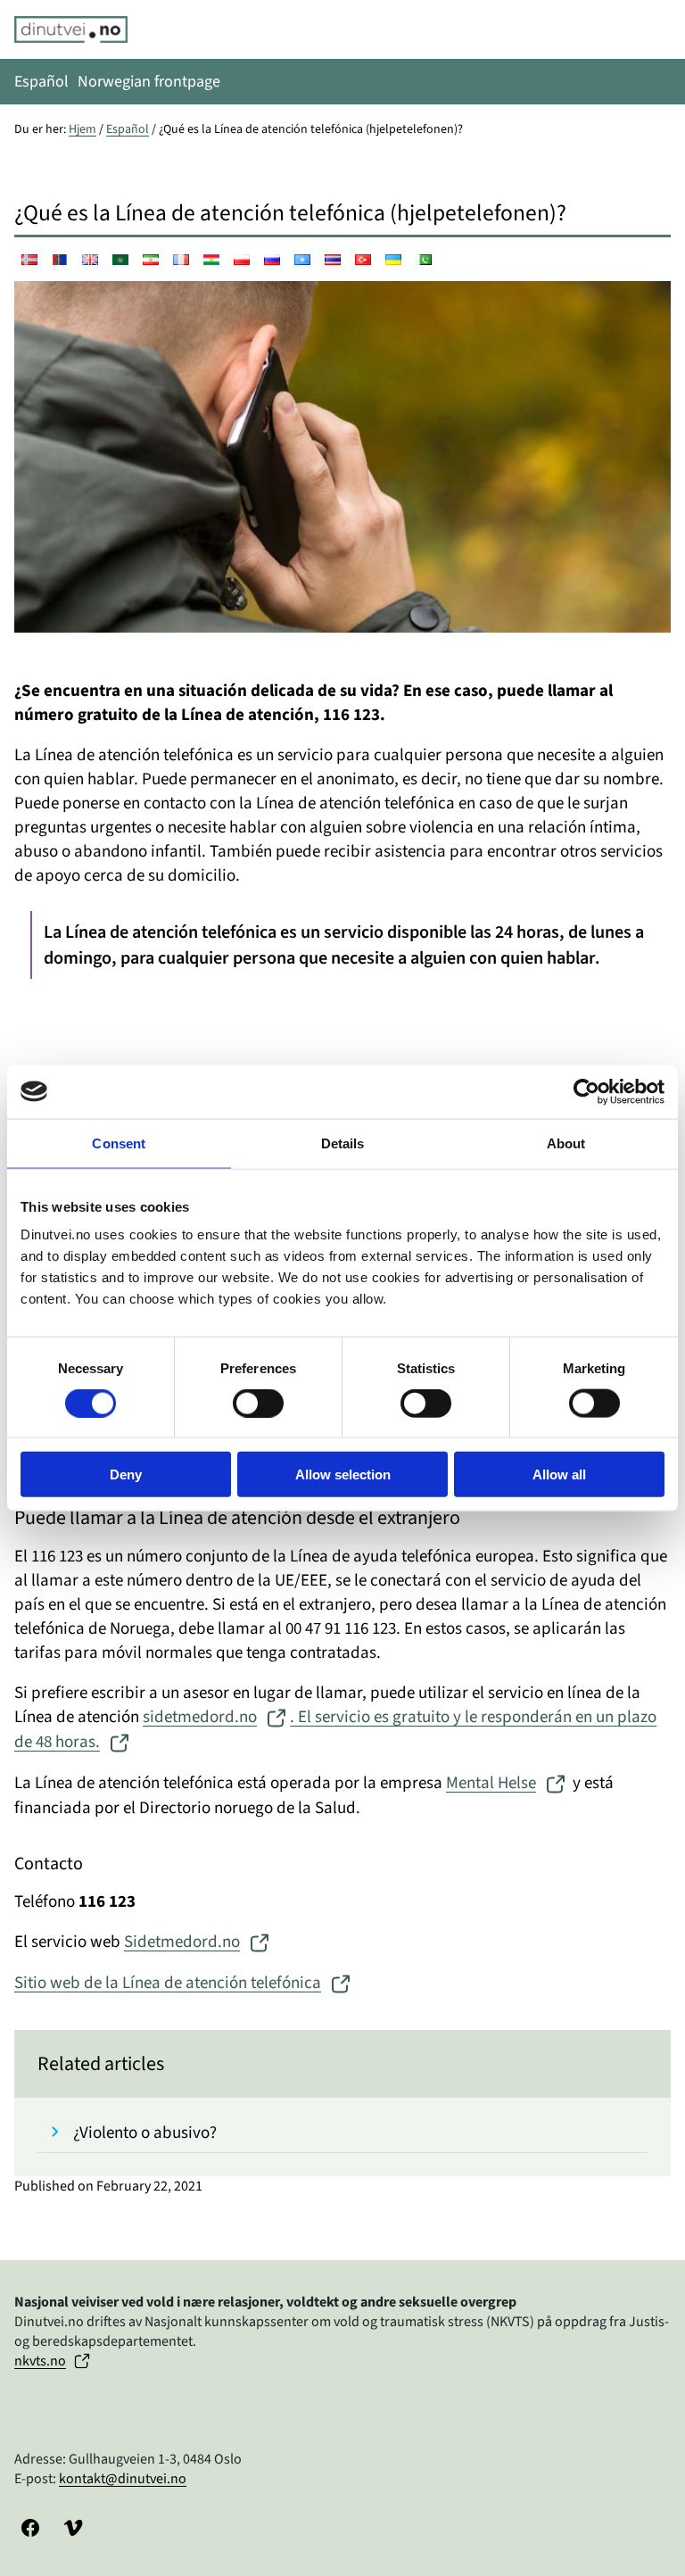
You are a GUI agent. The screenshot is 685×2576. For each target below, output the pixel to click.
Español (128, 129)
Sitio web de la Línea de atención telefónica (168, 1983)
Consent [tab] (119, 1143)
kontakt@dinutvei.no (123, 2479)
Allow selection (343, 1474)
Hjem (83, 129)
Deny (126, 1474)
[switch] (258, 1403)
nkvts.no (40, 2361)
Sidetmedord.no (182, 1942)
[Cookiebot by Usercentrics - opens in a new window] (586, 1091)
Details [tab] (343, 1143)
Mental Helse (491, 1783)
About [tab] (566, 1143)
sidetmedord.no (200, 1717)
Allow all (559, 1474)
